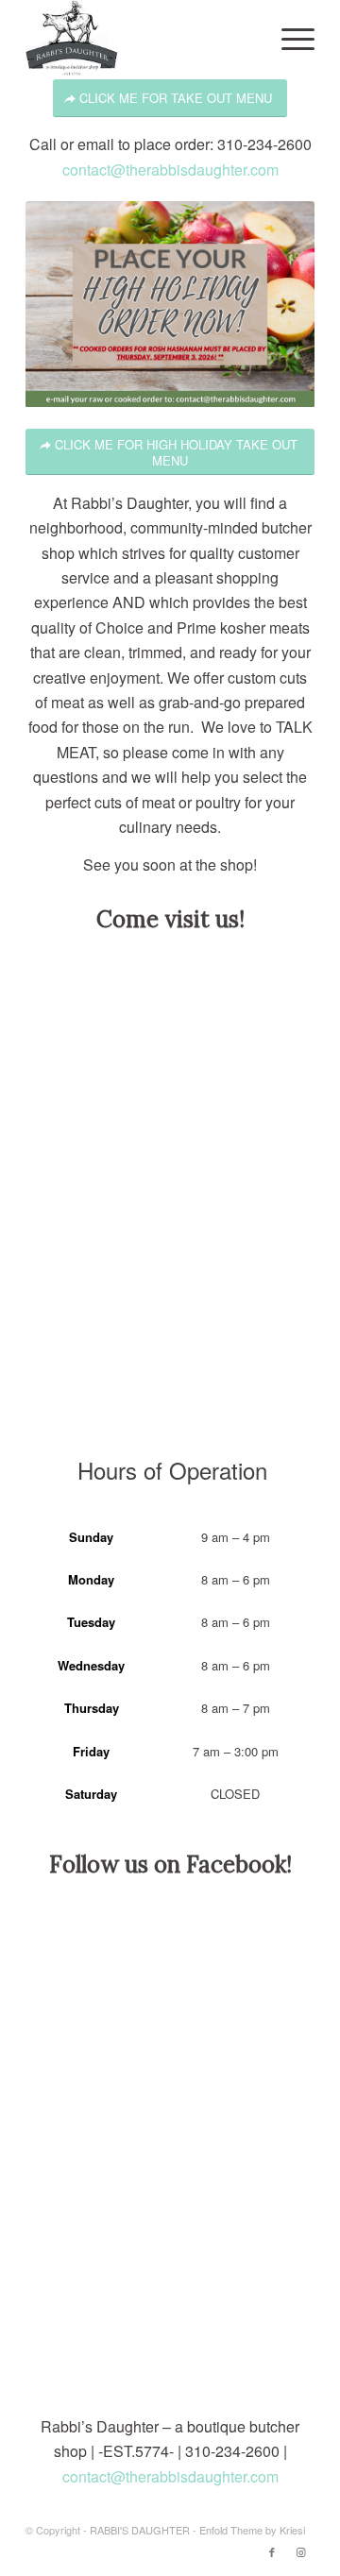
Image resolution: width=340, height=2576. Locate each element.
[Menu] (289, 38)
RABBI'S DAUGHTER (140, 2530)
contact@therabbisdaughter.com (170, 169)
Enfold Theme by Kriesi (252, 2530)
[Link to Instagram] (300, 2551)
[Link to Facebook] (272, 2551)
